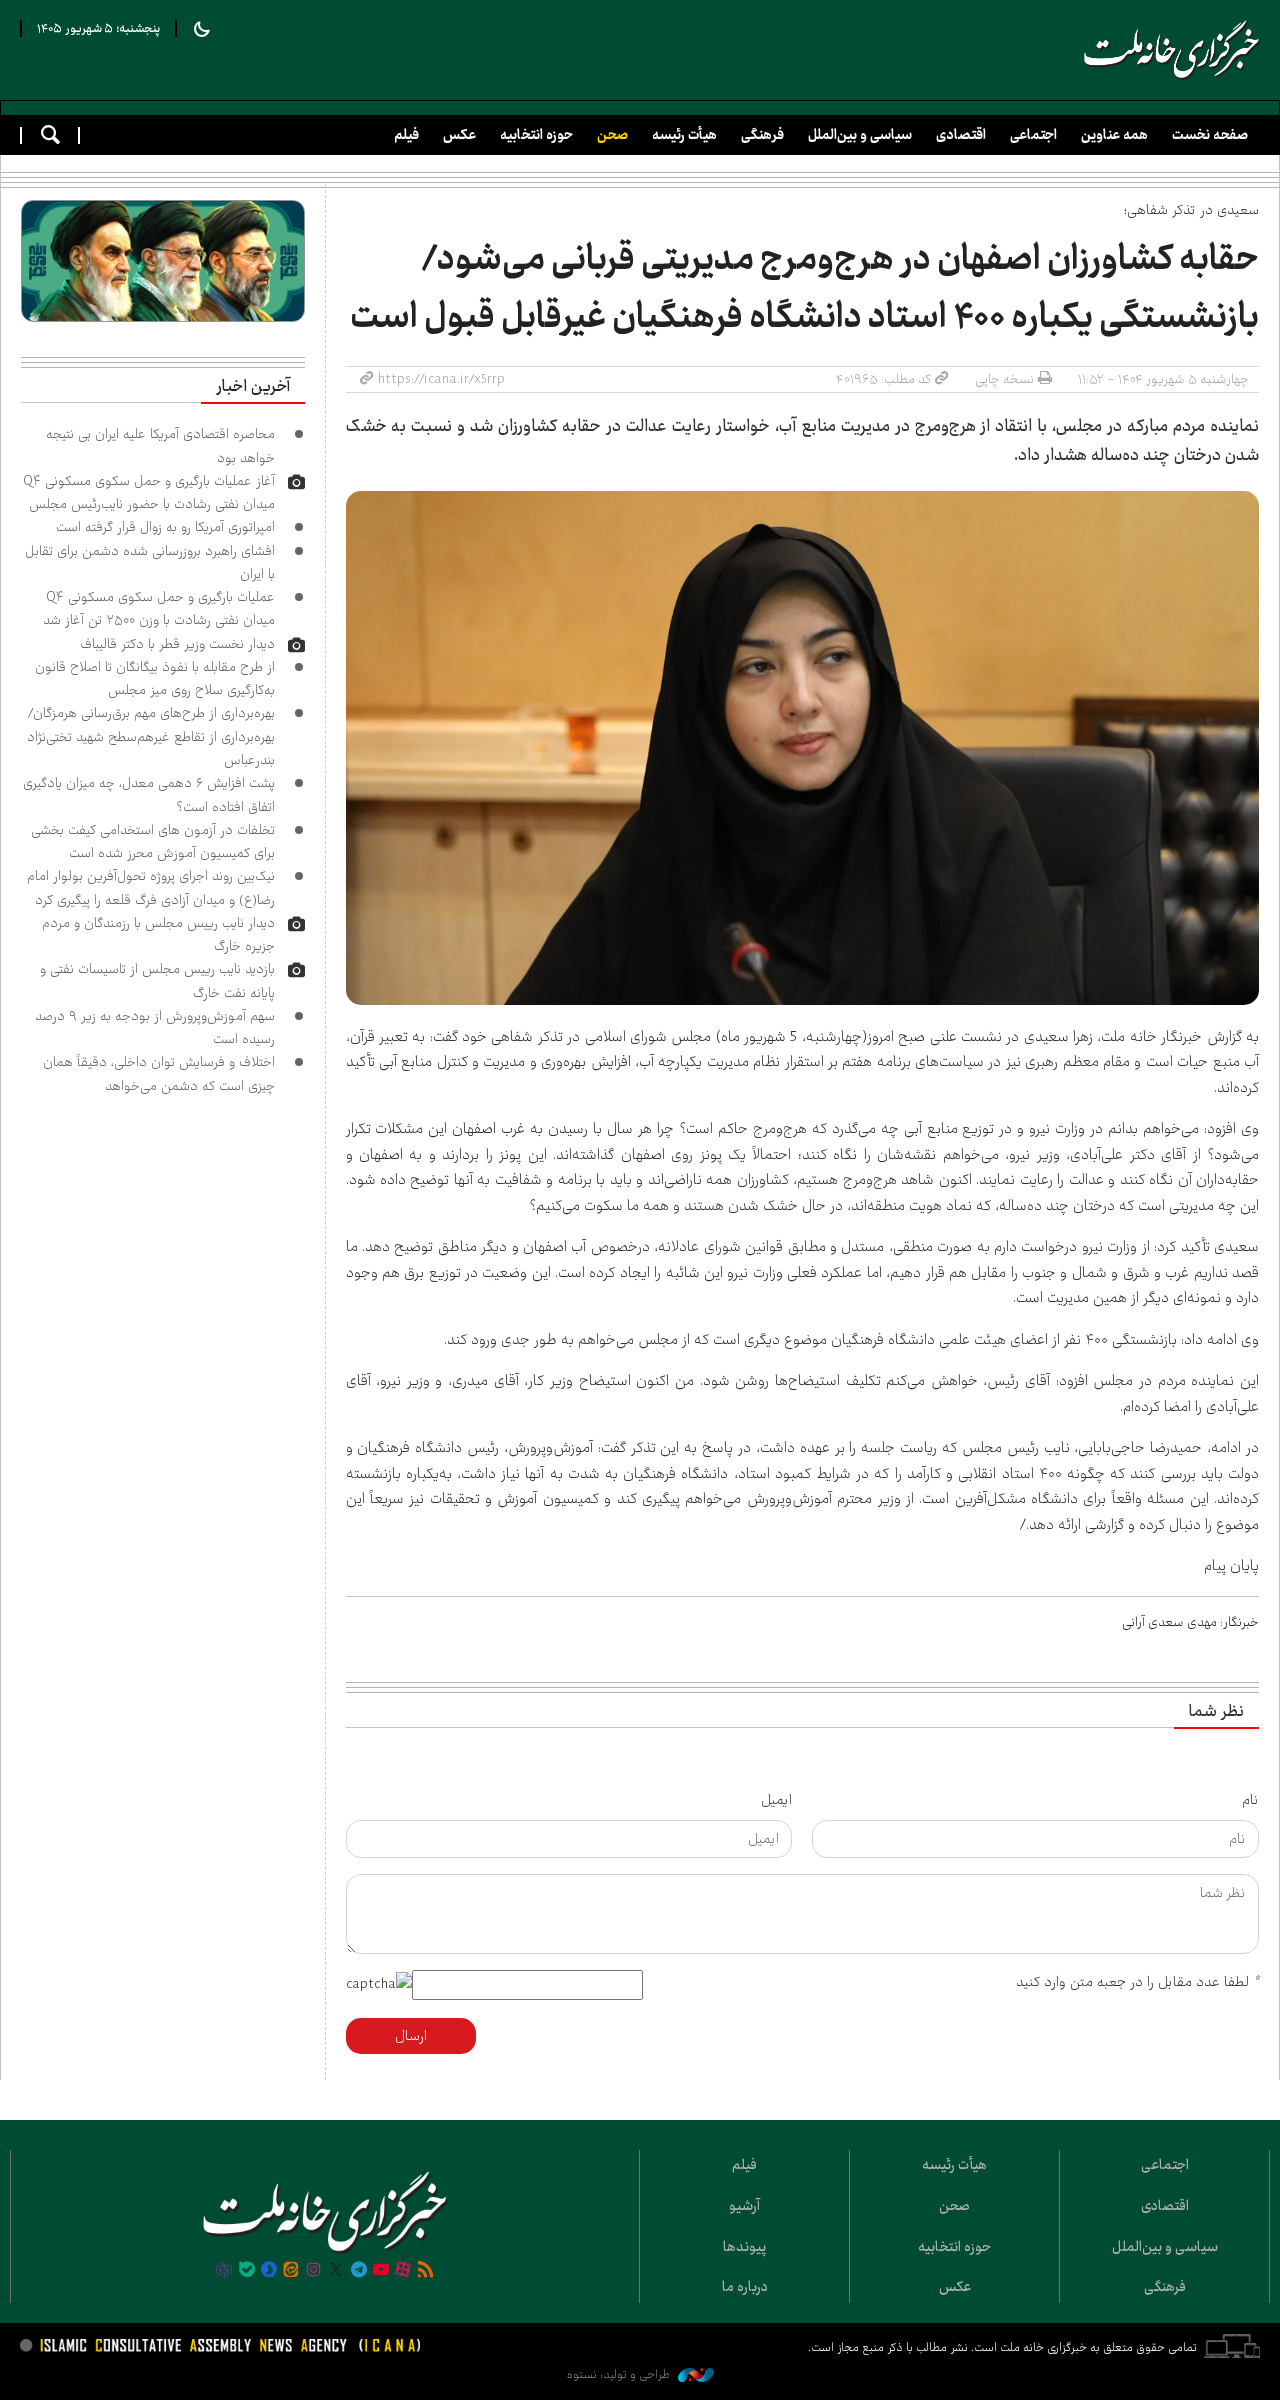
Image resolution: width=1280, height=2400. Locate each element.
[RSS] (426, 2271)
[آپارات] (403, 2271)
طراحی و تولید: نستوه (620, 2374)
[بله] (247, 2271)
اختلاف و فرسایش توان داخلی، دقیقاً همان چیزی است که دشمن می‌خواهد (159, 1073)
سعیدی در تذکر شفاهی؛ (1191, 210)
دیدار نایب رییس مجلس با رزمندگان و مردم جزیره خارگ (158, 934)
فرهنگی (762, 135)
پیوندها (744, 2247)
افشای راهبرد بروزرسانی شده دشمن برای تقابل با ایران (150, 562)
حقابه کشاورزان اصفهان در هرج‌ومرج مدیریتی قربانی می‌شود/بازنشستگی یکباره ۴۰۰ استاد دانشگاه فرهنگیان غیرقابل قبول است (804, 288)
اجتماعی (1033, 135)
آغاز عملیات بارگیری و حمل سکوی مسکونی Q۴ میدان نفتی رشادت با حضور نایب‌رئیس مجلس (149, 492)
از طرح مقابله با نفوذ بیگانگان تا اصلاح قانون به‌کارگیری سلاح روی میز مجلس (155, 678)
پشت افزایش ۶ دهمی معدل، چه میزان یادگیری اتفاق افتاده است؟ (149, 794)
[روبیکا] (224, 2271)
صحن (612, 135)
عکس (459, 135)
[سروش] (269, 2271)
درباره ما (745, 2287)
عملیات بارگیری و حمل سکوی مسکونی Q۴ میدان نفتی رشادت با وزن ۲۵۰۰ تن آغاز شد (159, 608)
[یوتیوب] (381, 2271)
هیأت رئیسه (684, 135)
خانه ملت (1172, 50)
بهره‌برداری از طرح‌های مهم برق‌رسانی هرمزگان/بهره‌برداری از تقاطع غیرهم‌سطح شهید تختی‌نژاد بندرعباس (151, 736)
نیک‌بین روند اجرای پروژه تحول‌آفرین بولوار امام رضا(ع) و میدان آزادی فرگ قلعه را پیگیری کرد (151, 887)
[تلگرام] (358, 2271)
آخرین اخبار (253, 387)
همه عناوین (1114, 135)
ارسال (411, 2036)
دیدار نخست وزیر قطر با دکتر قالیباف (177, 644)
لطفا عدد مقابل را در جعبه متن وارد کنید (1137, 1982)
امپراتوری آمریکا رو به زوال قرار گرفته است (165, 527)
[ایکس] (336, 2271)
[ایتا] (291, 2271)
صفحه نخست (1210, 135)
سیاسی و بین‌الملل (860, 135)
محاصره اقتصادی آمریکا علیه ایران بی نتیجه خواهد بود (160, 445)
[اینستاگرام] (314, 2271)
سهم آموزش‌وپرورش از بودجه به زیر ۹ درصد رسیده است (155, 1027)
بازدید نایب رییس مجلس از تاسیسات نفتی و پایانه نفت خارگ (157, 980)
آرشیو (744, 2206)
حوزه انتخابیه (536, 135)
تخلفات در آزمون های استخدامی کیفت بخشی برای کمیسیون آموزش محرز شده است (153, 841)
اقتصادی (961, 135)
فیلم (406, 135)
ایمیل (776, 1800)
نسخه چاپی (1004, 379)
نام (1250, 1800)
